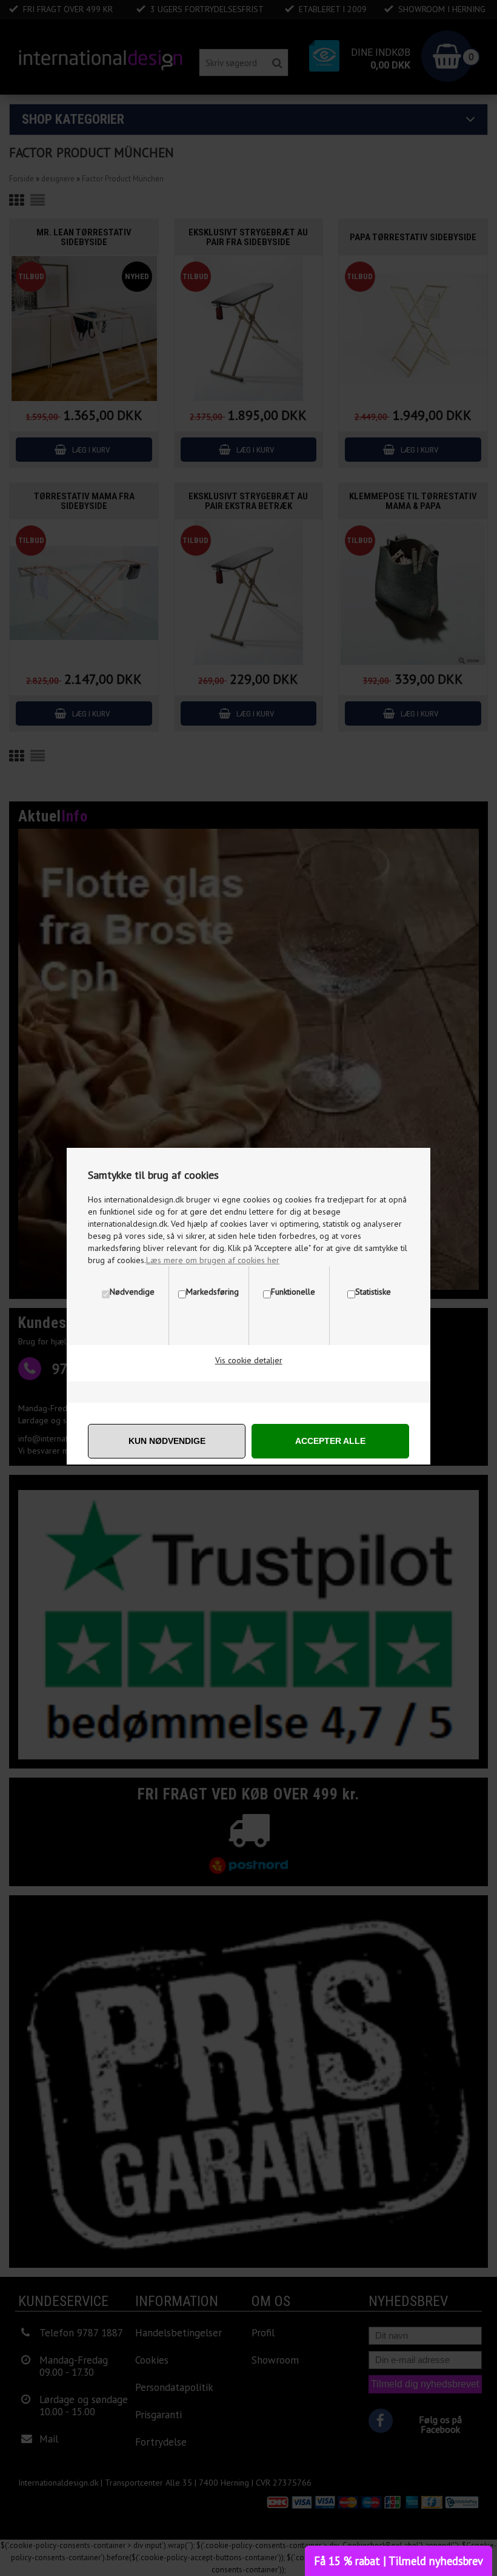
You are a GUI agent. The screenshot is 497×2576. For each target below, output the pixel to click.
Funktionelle (293, 1292)
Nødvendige (132, 1292)
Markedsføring (212, 1292)
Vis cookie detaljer (249, 1360)
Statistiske (373, 1292)
